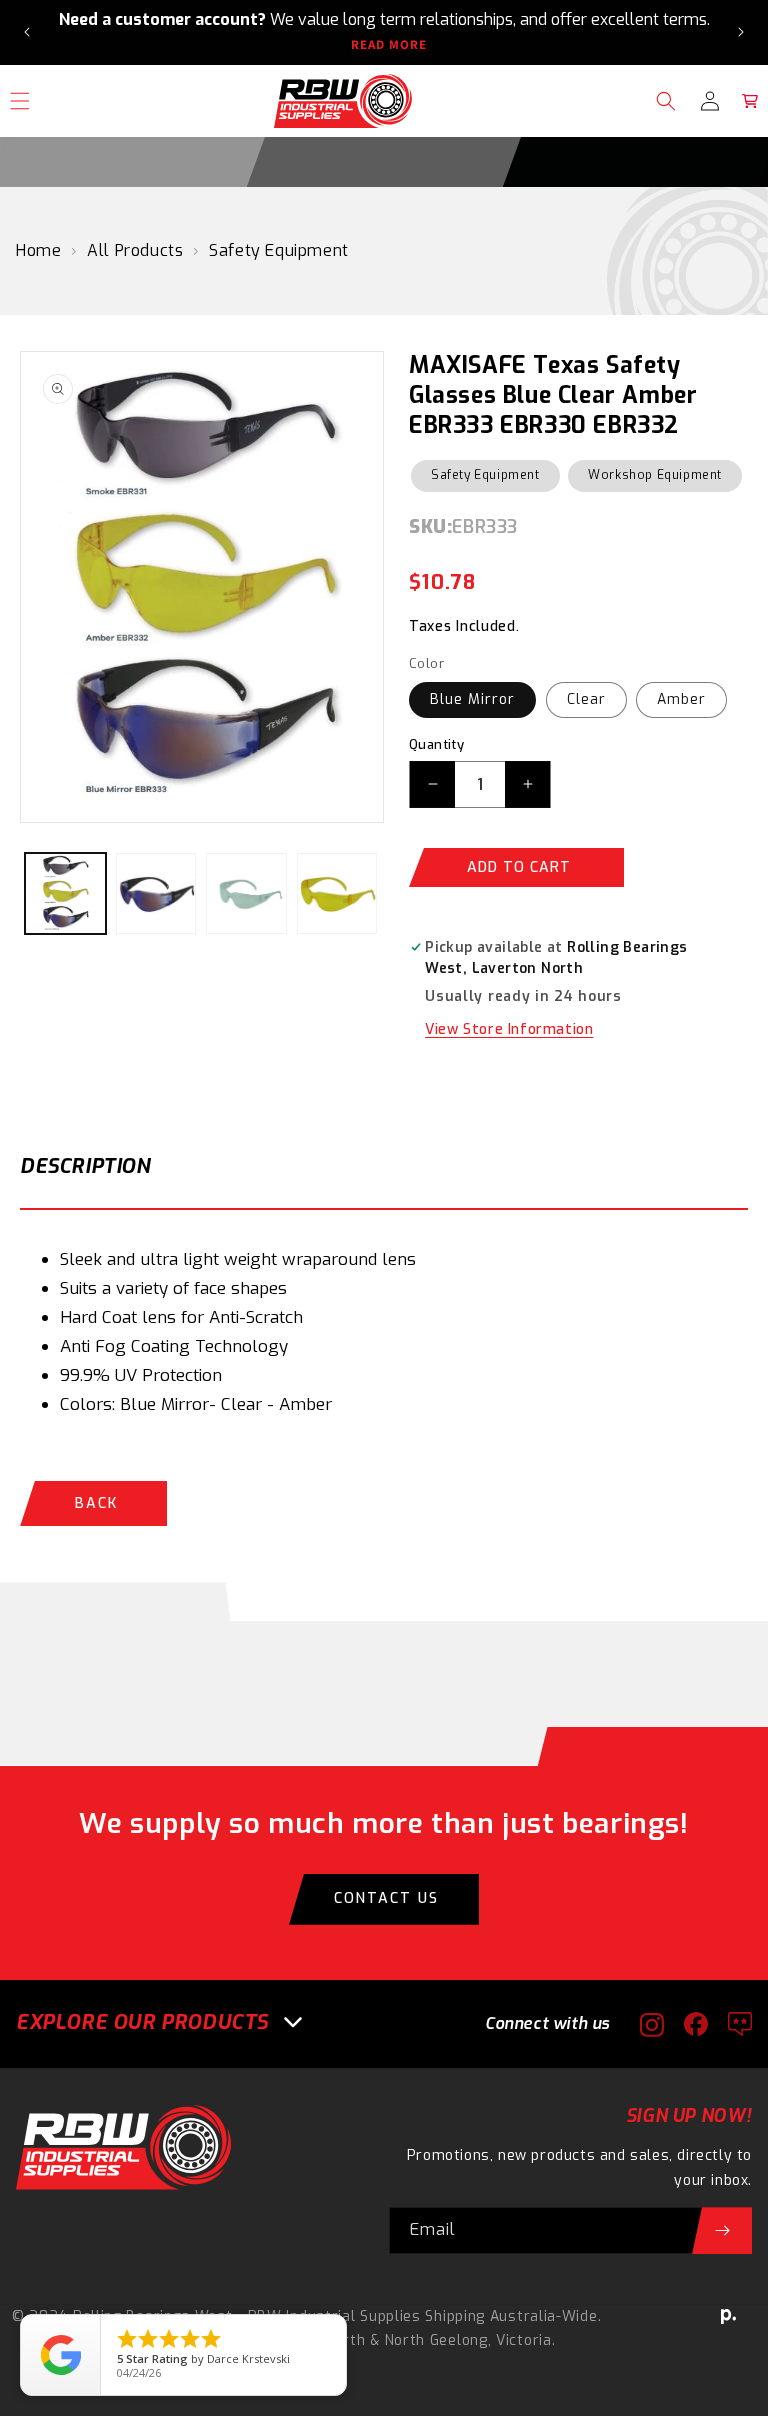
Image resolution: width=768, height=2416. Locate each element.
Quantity (436, 744)
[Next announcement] (741, 32)
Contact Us (386, 1898)
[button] (666, 101)
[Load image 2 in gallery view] (156, 893)
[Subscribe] (722, 2230)
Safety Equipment (279, 250)
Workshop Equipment (655, 475)
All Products (135, 250)
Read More (389, 45)
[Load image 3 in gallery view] (246, 893)
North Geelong (436, 2340)
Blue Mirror (472, 699)
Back (96, 1503)
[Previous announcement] (27, 32)
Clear (586, 699)
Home (38, 250)
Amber (681, 699)
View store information (509, 1029)
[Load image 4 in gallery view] (337, 893)
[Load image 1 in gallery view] (65, 893)
